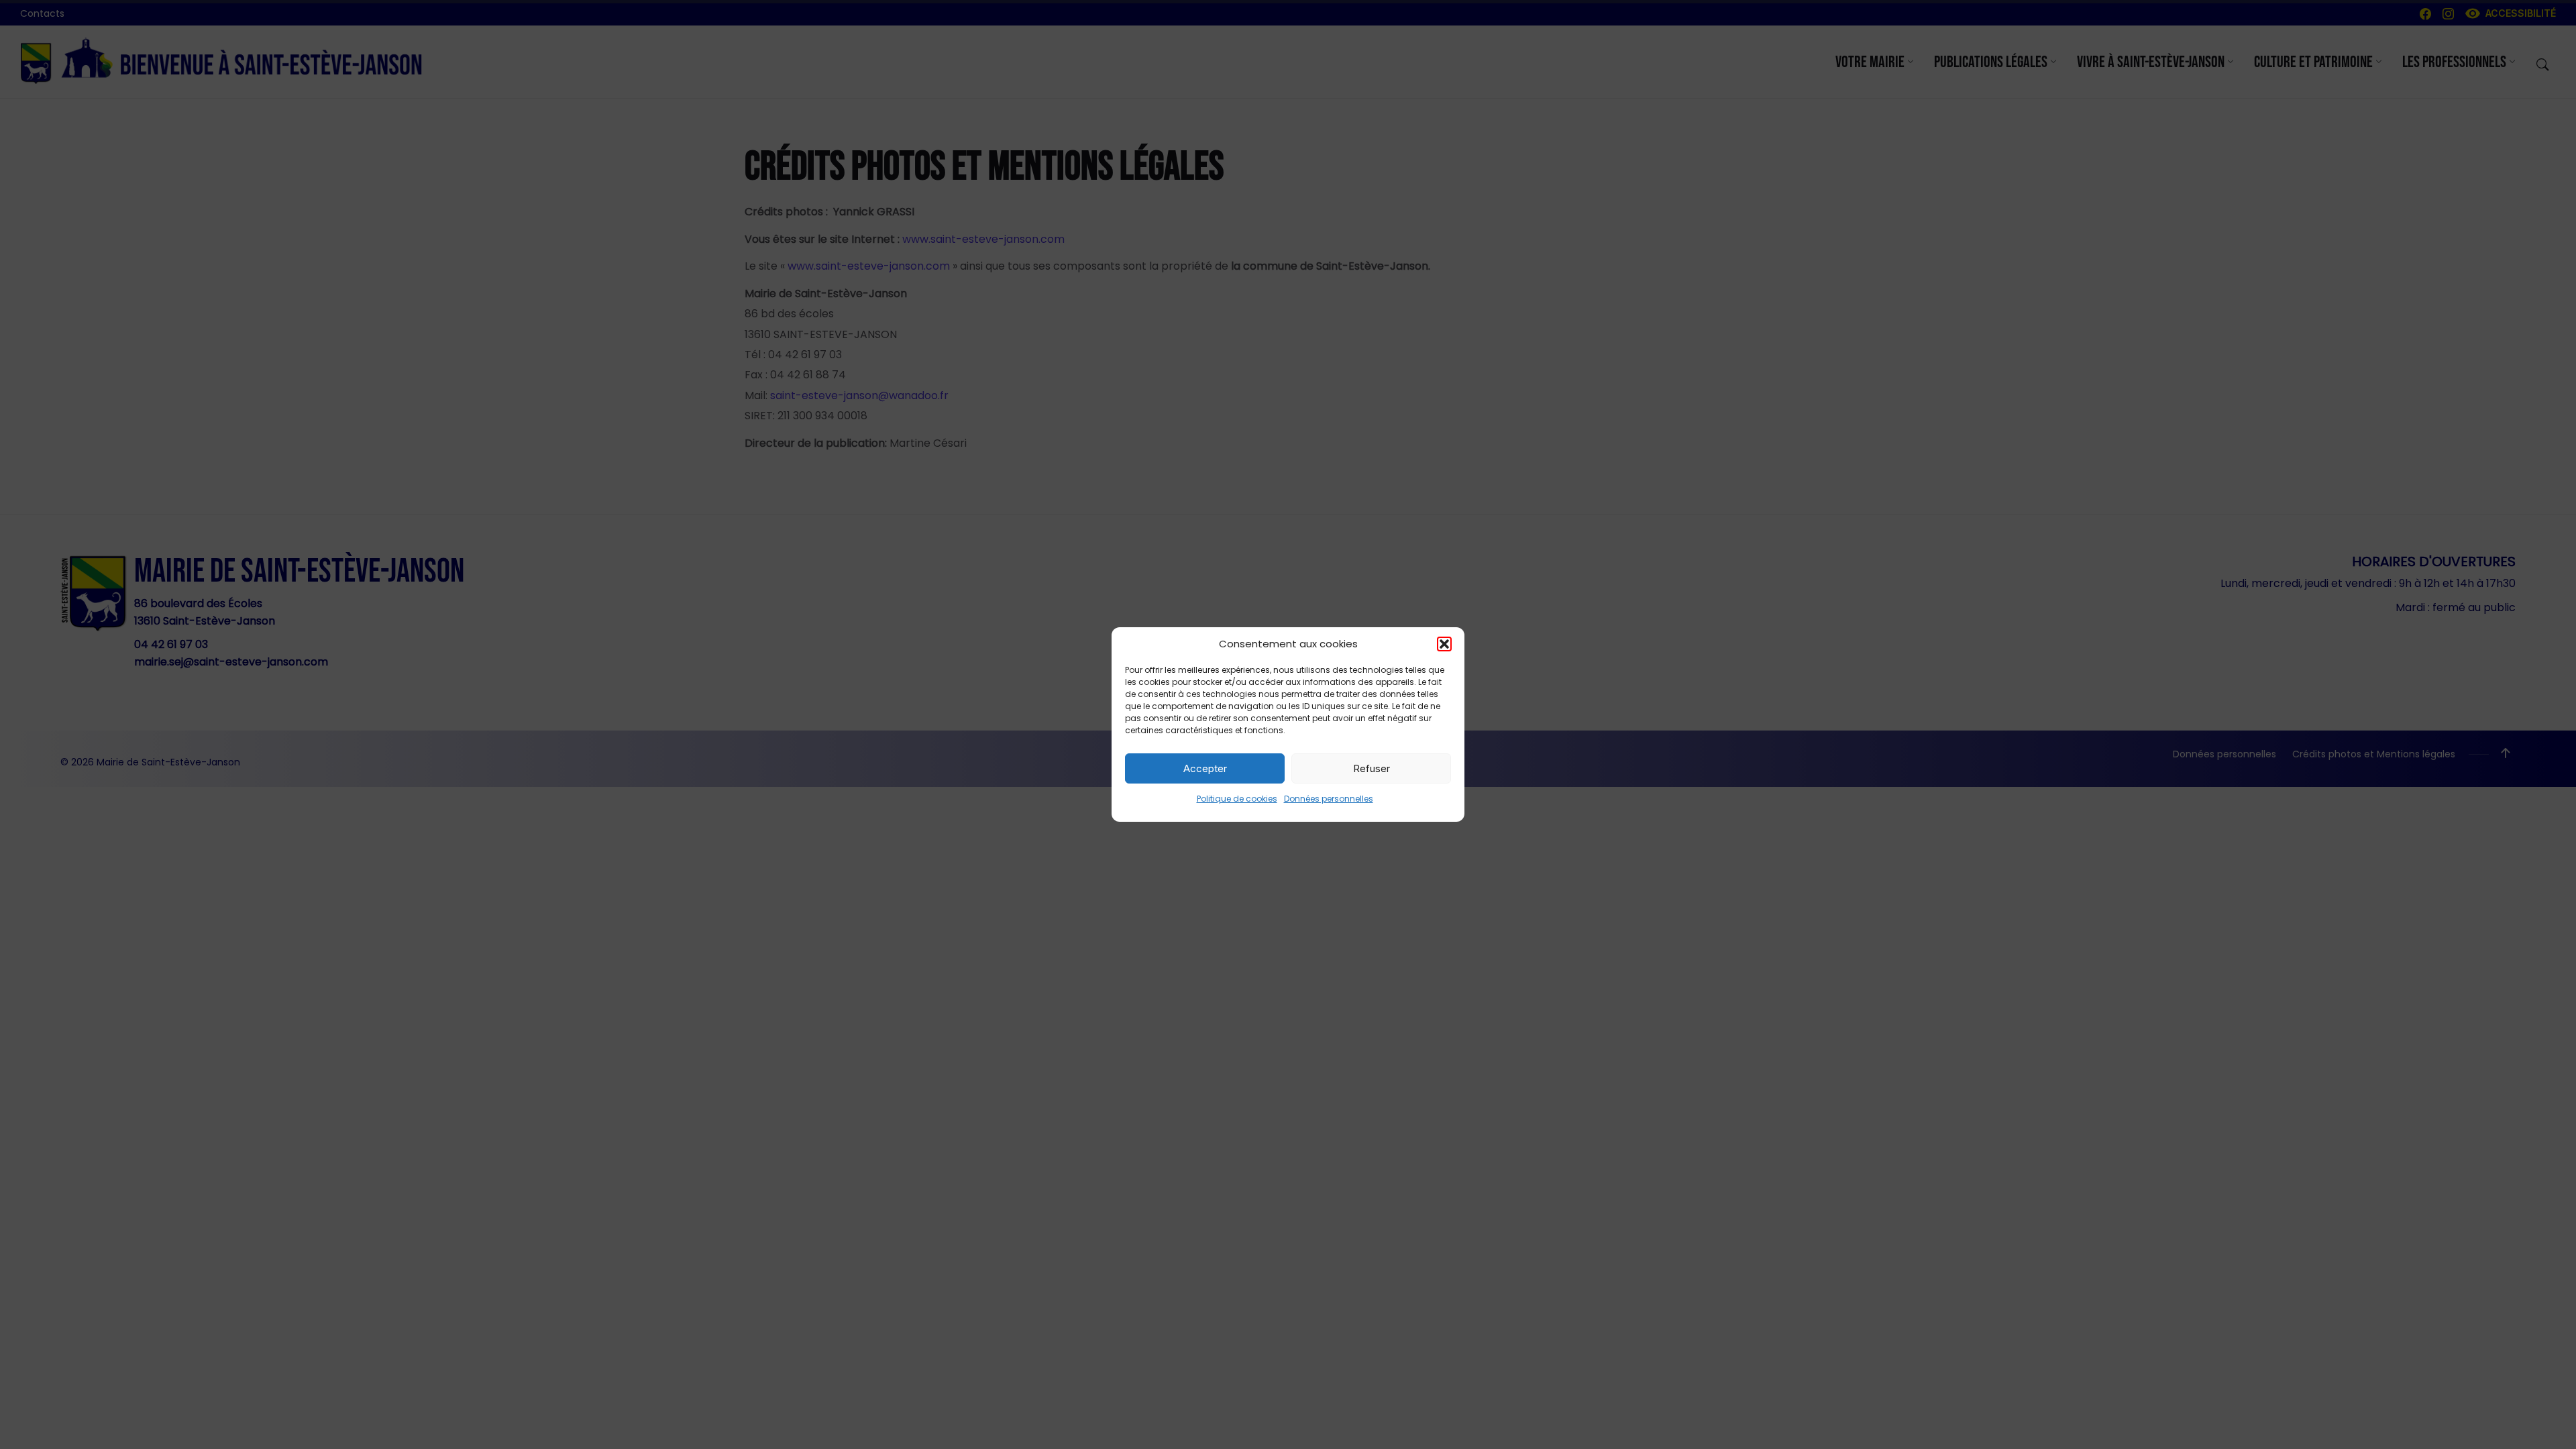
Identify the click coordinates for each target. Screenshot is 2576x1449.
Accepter (1205, 768)
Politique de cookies (1237, 799)
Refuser (1372, 768)
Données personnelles (1329, 799)
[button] (1444, 644)
